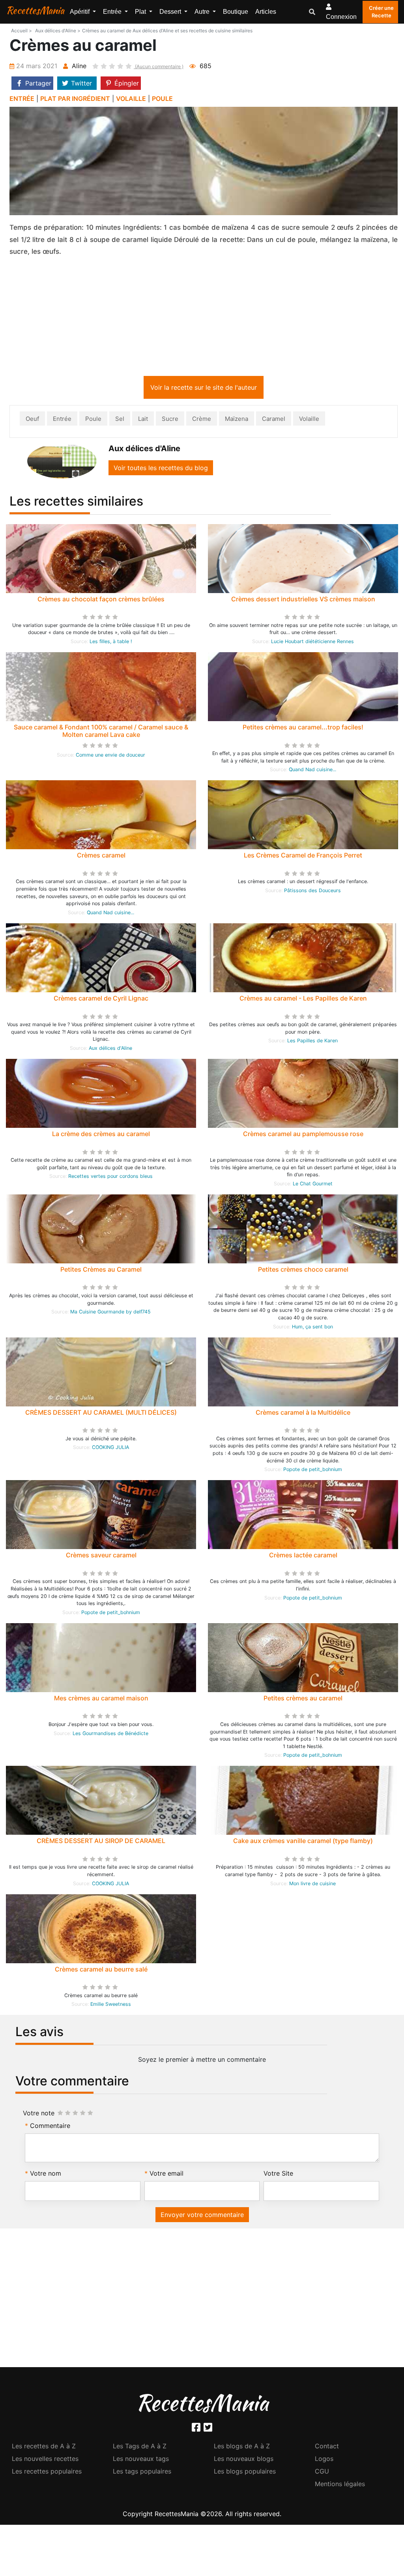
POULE (162, 99)
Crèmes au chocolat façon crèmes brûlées (101, 601)
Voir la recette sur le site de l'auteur (204, 389)
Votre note (39, 2115)
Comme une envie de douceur (110, 756)
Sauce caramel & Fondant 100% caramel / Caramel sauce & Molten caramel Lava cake (101, 732)
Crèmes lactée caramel (303, 1557)
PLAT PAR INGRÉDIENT (75, 99)
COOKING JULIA (110, 1449)
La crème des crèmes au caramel (101, 1135)
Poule (93, 420)
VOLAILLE (131, 99)
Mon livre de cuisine (312, 1885)
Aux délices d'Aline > (58, 31)
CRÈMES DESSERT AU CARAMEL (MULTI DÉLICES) (101, 1414)
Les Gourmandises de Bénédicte (110, 1735)
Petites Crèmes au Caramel (101, 1271)
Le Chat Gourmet (313, 1185)
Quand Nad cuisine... (312, 771)
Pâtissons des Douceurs (312, 892)
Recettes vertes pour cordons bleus (110, 1178)
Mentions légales (340, 2485)
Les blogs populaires (245, 2473)
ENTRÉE (22, 99)
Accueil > (22, 31)
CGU (322, 2473)
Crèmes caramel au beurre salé (101, 1971)
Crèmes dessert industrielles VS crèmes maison (303, 601)
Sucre (170, 420)
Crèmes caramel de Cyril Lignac (101, 1000)
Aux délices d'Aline (110, 1050)
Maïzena (237, 420)
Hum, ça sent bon (312, 1328)
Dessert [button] (171, 12)
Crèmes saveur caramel (101, 1557)
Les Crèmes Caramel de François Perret (303, 857)
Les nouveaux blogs (244, 2460)
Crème (202, 420)
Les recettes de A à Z (44, 2448)
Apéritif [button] (80, 12)
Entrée (62, 420)
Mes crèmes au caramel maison (101, 1700)
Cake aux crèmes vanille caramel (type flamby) (303, 1842)
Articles (266, 12)
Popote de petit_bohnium (313, 1471)
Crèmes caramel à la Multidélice (303, 1414)
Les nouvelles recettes (45, 2460)
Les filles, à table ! (111, 643)
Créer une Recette (381, 12)
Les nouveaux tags (141, 2460)
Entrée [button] (113, 12)
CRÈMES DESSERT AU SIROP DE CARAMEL (101, 1842)
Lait (143, 420)
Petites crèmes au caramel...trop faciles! (303, 729)
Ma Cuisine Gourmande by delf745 (110, 1313)
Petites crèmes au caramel (303, 1700)
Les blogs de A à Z (242, 2448)
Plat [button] (141, 12)
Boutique (236, 12)
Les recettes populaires (47, 2473)
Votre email (166, 2175)
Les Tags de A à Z (140, 2448)
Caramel (274, 420)
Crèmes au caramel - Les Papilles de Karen (303, 1000)
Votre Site (278, 2175)
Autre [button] (203, 12)
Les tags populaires (142, 2473)
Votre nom (46, 2175)
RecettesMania (35, 10)
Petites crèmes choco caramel (303, 1271)
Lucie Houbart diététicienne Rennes (312, 643)
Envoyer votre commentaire (202, 2216)
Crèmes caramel (101, 857)
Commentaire (50, 2127)
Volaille (309, 420)
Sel (120, 420)
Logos (324, 2460)
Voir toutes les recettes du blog (161, 469)
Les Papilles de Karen (312, 1042)
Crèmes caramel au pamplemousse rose (303, 1135)
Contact (327, 2448)
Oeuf (32, 420)
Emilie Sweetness (111, 2006)
